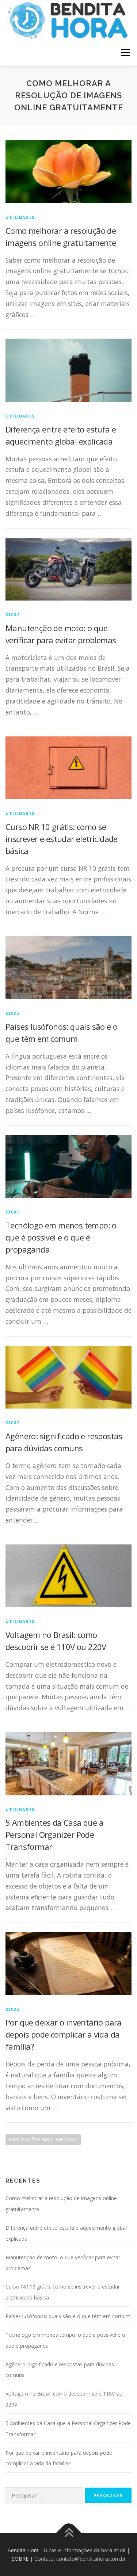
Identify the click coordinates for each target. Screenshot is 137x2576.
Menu (125, 52)
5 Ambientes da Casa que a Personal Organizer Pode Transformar (54, 1834)
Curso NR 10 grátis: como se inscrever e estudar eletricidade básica (62, 839)
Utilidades (20, 217)
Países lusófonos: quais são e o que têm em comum (68, 2316)
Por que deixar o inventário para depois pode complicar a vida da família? (64, 2034)
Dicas (13, 615)
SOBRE (20, 2559)
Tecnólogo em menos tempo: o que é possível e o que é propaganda (61, 1237)
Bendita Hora (23, 2550)
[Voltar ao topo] (68, 2533)
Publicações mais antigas (43, 2140)
